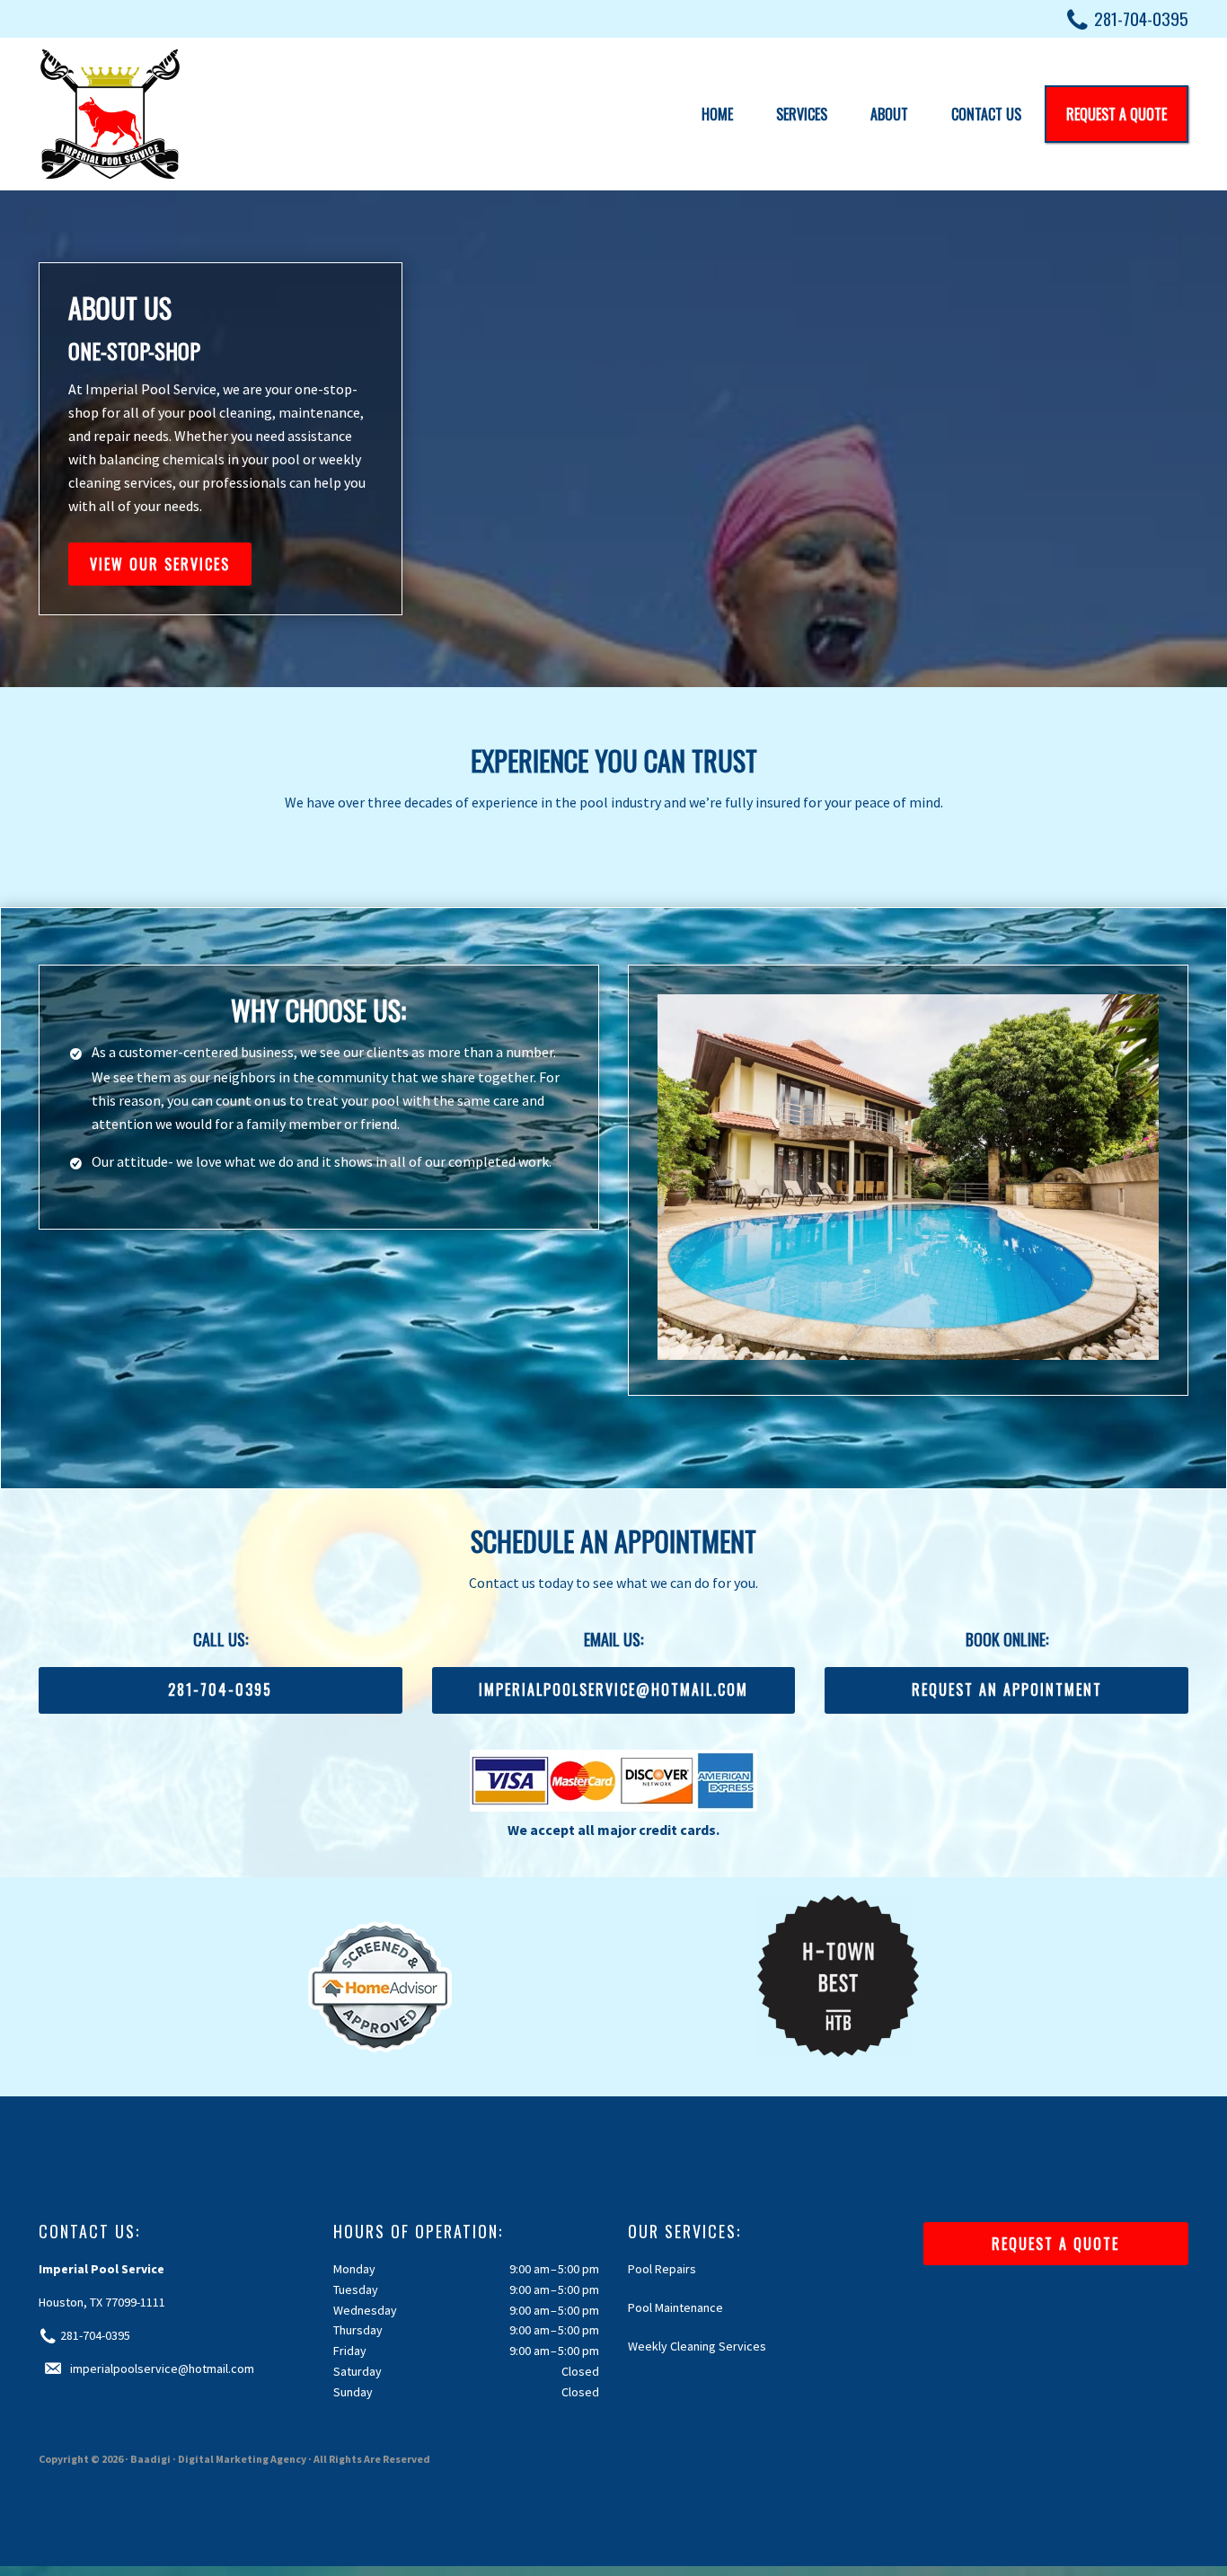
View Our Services (160, 564)
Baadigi (150, 2459)
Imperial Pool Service (110, 114)
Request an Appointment (1007, 1689)
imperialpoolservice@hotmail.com (613, 1689)
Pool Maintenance (675, 2307)
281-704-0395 (1141, 18)
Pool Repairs (662, 2269)
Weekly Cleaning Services (697, 2346)
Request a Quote (1055, 2244)
